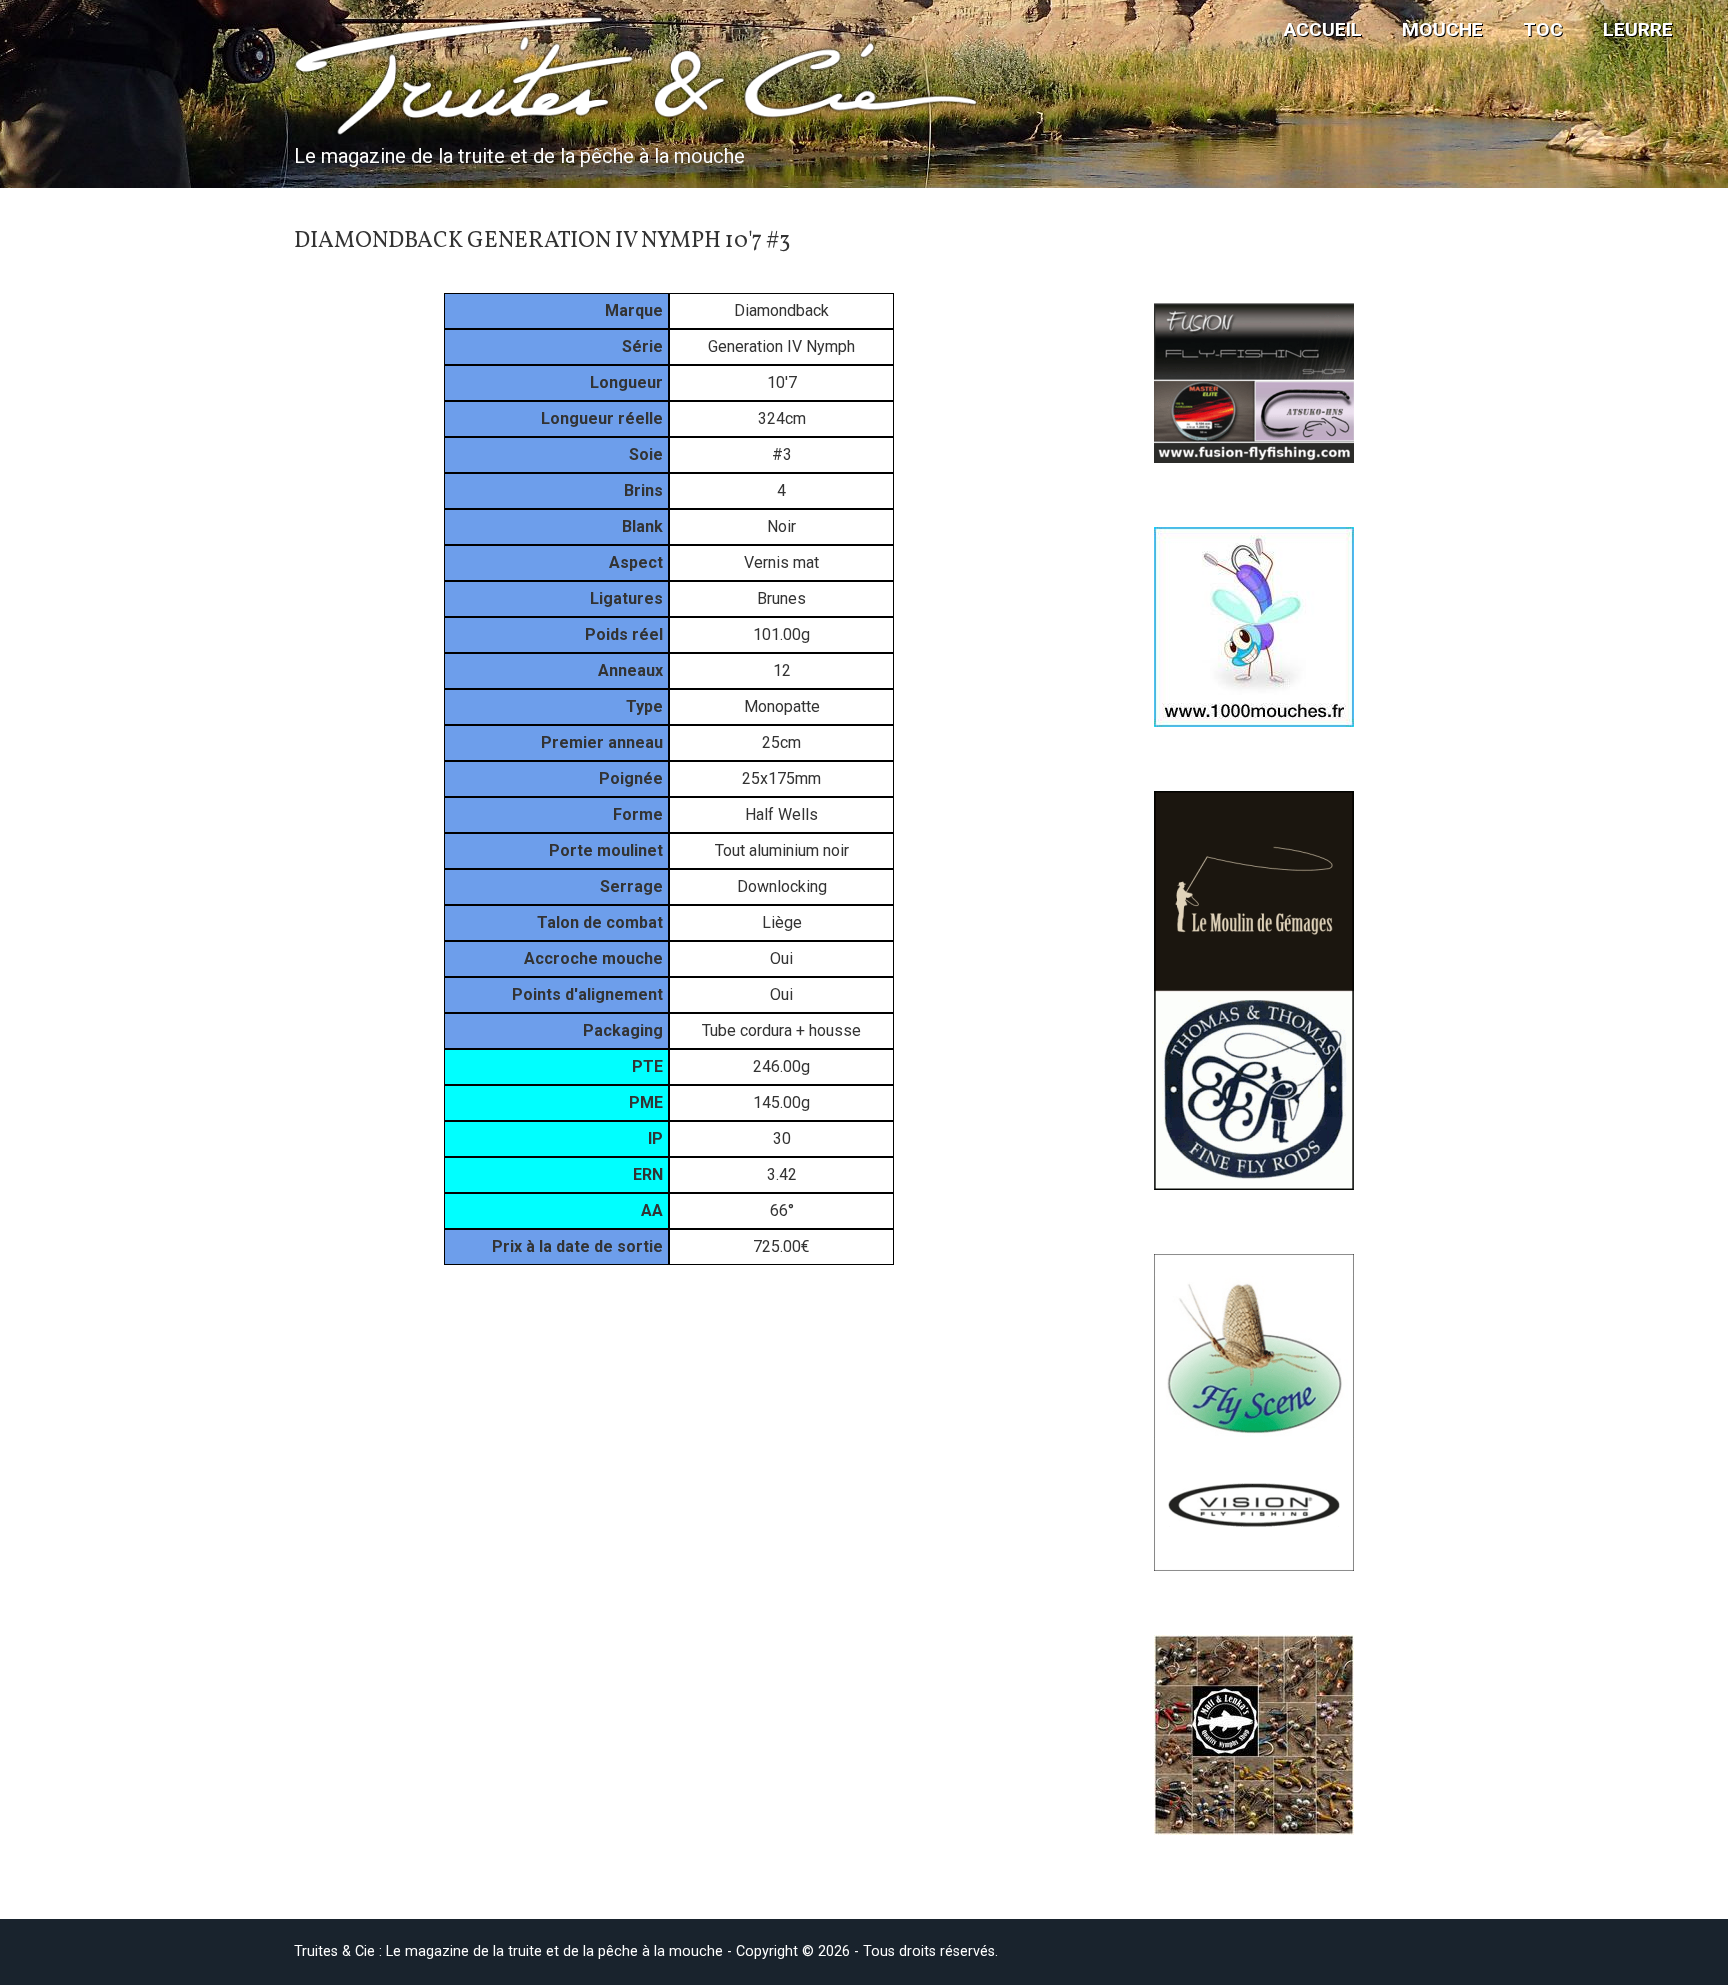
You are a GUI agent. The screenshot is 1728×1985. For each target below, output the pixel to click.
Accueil (1323, 29)
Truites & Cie (454, 82)
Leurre (1638, 29)
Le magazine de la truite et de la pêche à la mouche (519, 156)
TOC (1543, 29)
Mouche (1442, 29)
